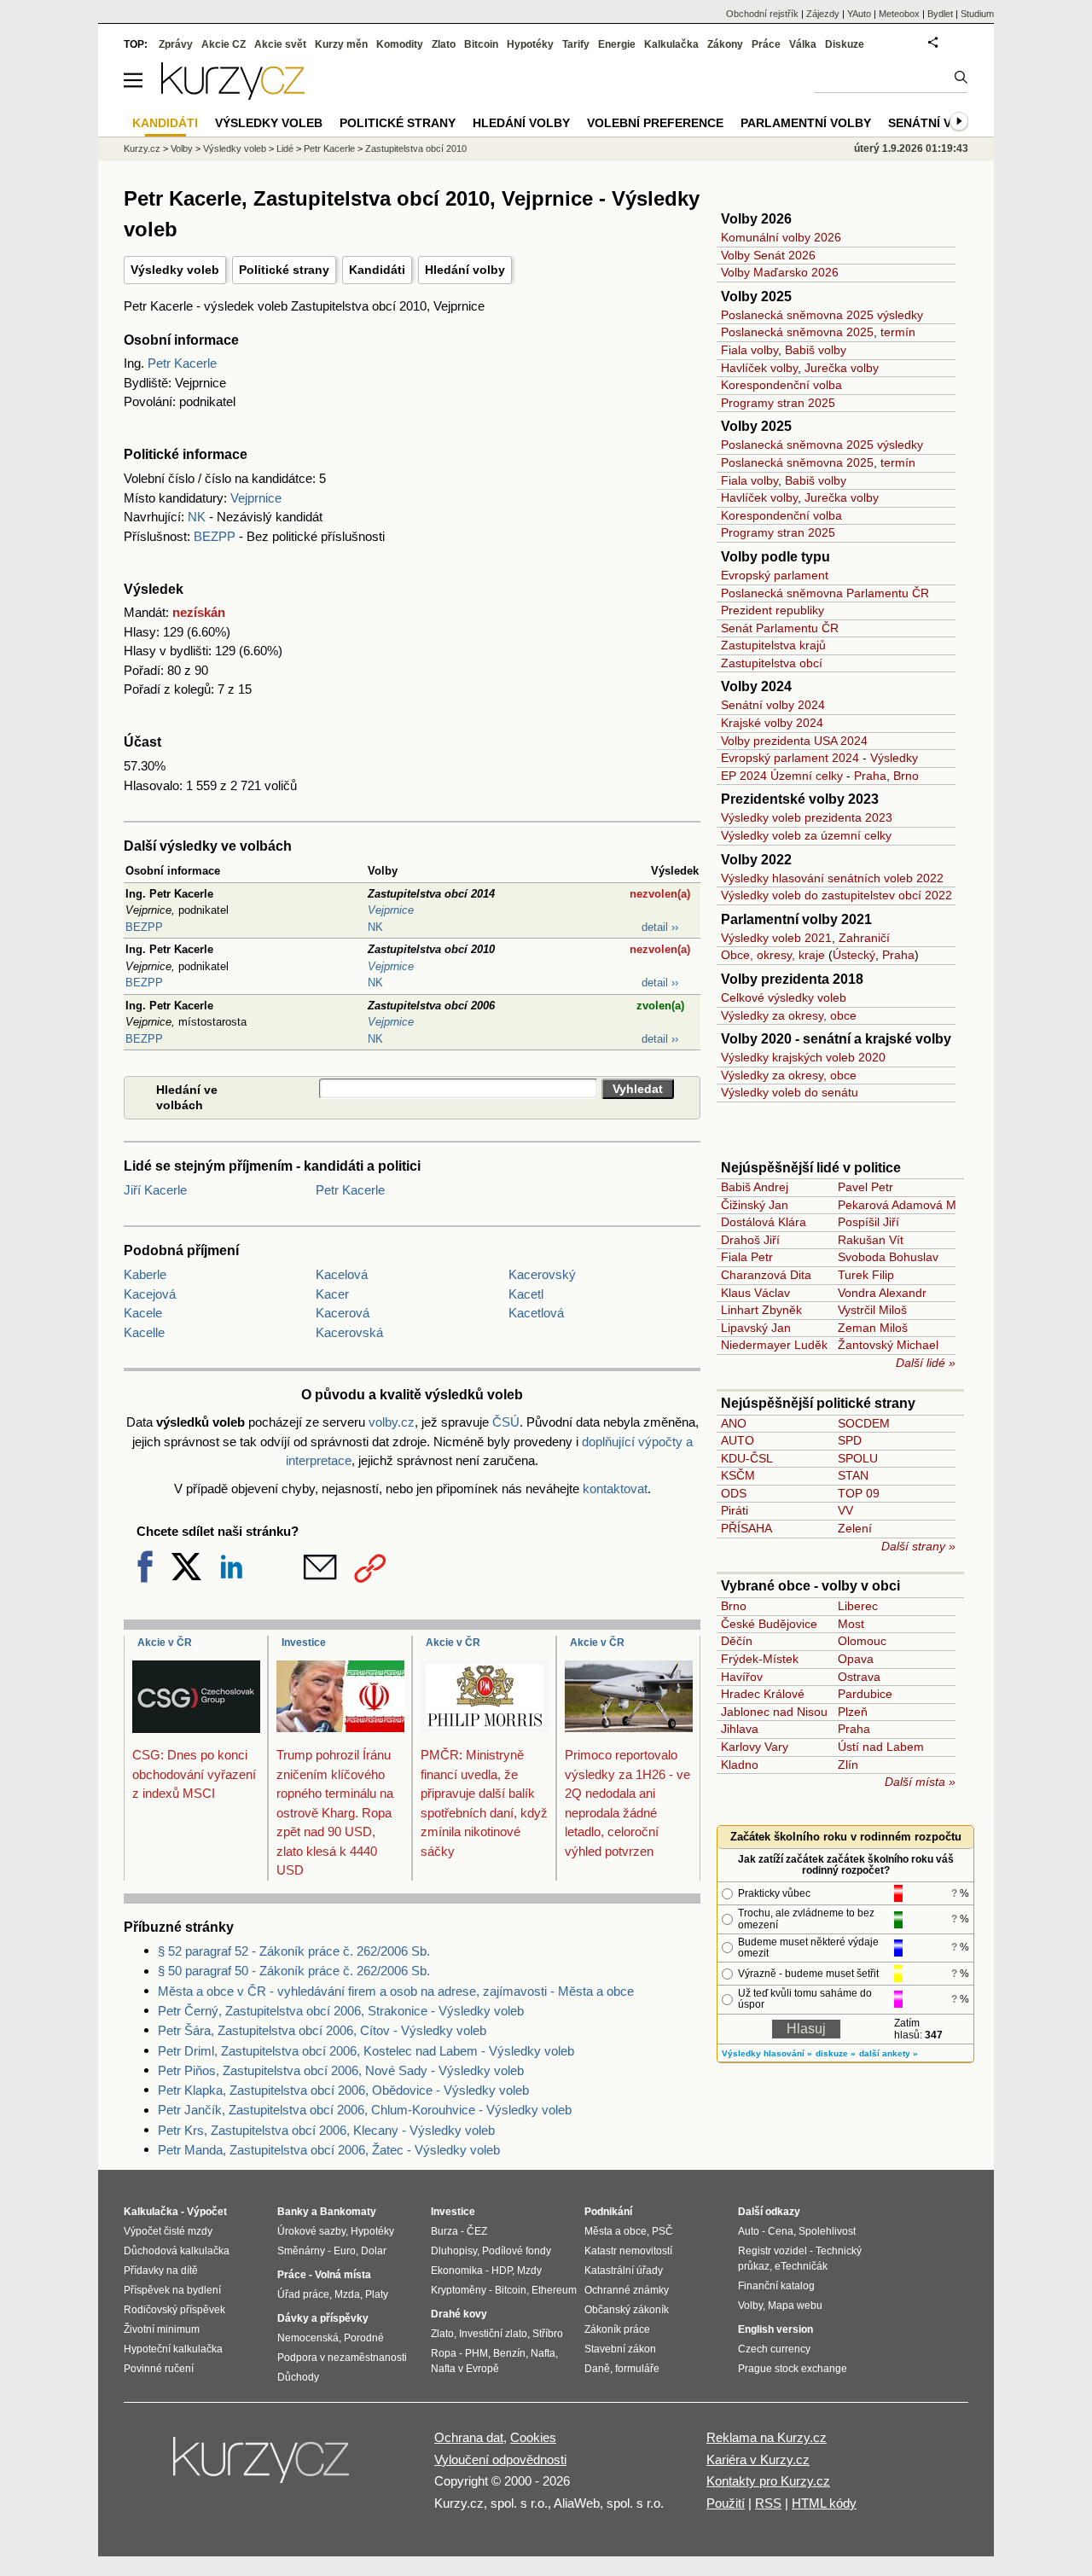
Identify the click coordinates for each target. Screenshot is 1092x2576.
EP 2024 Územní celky (782, 776)
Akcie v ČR (165, 1643)
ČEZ (477, 2231)
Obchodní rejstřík (762, 14)
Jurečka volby (842, 368)
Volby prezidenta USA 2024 (794, 741)
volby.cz (392, 1422)
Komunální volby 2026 (781, 237)
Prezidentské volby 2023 (800, 799)
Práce (766, 44)
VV (845, 1510)
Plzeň (853, 1712)
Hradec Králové (763, 1694)
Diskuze (845, 44)
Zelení (855, 1528)
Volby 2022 (756, 860)
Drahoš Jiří (750, 1240)
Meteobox (899, 14)
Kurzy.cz (142, 148)
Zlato (444, 44)
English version (775, 2329)
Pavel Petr (865, 1187)
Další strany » (918, 1546)
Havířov (742, 1677)
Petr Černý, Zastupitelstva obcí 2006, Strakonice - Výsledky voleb (341, 2011)
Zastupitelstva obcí (772, 663)
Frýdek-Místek (760, 1659)
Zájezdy (823, 14)
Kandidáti (377, 270)
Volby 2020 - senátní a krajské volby (836, 1039)
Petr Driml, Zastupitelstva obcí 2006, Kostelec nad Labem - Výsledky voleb (366, 2051)
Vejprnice (256, 498)
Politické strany (284, 270)
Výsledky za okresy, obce (789, 1015)
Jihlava (740, 1729)
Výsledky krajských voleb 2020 (803, 1057)
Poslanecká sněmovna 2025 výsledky (822, 315)
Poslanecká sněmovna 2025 (797, 332)
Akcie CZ (224, 44)
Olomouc (862, 1641)
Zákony (725, 44)
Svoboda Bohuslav (888, 1257)
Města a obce (616, 2231)
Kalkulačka (671, 44)
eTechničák (801, 2266)
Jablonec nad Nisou (774, 1712)
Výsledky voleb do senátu (790, 1092)
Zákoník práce (617, 2329)
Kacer (332, 1294)
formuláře (637, 2369)
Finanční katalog (776, 2286)
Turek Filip (866, 1275)
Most (851, 1624)
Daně (597, 2369)
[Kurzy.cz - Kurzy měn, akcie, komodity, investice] (233, 95)
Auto (749, 2231)
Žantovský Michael (888, 1345)
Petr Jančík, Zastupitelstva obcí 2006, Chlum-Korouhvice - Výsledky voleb (365, 2110)
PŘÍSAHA (746, 1528)
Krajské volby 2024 (772, 723)
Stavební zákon (620, 2349)
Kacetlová (536, 1313)
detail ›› (660, 927)
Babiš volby (816, 350)
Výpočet (207, 2212)
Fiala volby (749, 350)
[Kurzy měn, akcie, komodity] (263, 2467)
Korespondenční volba (781, 385)
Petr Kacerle (182, 363)
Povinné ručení (159, 2369)
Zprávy (176, 44)
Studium (977, 14)
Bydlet (940, 14)
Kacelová (342, 1274)
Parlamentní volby (806, 123)
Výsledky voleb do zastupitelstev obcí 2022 (836, 895)
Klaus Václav (755, 1293)
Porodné (364, 2338)
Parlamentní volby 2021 (796, 919)
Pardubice (865, 1694)
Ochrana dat (469, 2437)
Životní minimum (162, 2329)
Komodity (400, 44)
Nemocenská (308, 2338)
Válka (803, 44)
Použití (726, 2503)
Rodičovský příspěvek (174, 2310)
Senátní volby (936, 123)
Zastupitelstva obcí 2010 (416, 148)
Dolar (374, 2251)
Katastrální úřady (624, 2271)
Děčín (737, 1641)
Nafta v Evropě (465, 2369)
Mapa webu (795, 2306)
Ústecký (854, 955)
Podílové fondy (517, 2251)
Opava (856, 1659)
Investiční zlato (493, 2334)
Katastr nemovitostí (628, 2251)
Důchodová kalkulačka (177, 2251)
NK (197, 517)
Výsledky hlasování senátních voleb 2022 (832, 878)
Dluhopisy (454, 2251)
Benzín (509, 2353)
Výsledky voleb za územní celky (806, 835)
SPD (850, 1440)
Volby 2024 (756, 686)
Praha (870, 776)
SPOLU (858, 1458)
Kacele (143, 1313)
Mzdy (529, 2271)
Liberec (858, 1606)
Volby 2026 (756, 219)
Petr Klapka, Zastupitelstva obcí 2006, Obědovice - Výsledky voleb (343, 2090)
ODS (734, 1493)
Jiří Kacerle (155, 1190)
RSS (768, 2503)
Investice (304, 1643)
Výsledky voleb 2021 (776, 938)
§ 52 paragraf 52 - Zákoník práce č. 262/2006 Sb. (294, 1951)
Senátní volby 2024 (773, 705)
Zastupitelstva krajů (773, 645)
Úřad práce (303, 2294)
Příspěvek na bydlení (172, 2290)
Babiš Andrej (755, 1187)
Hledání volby (465, 270)
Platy (377, 2294)
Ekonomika (457, 2271)
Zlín (848, 1765)
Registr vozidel (773, 2251)
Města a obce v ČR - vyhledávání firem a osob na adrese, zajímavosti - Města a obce (396, 1991)
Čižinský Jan (755, 1205)
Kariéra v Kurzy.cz (758, 2460)
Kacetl (526, 1294)
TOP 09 (859, 1493)
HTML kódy (824, 2503)
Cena (781, 2231)
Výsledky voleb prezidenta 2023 (807, 817)
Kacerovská (349, 1332)
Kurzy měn (341, 44)
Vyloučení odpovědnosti (500, 2460)
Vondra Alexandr (882, 1293)
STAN (853, 1475)
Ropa (444, 2353)
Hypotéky (530, 44)
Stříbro (548, 2334)
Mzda (347, 2294)
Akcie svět (280, 44)
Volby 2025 (756, 297)
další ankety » (889, 2053)
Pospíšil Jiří (868, 1222)
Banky (293, 2212)
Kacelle (144, 1332)
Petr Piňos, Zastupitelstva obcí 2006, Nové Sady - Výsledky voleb (341, 2070)
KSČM (738, 1475)
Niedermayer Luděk (774, 1345)
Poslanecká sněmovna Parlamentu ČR (825, 593)
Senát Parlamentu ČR (780, 628)
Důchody (298, 2377)
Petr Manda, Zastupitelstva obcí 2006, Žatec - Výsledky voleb (329, 2150)
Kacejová (150, 1294)
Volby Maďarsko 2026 (780, 272)
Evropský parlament (775, 575)
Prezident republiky (773, 610)
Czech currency (774, 2349)
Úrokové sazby (311, 2231)
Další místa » (920, 1782)
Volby (182, 148)
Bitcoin (481, 44)
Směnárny (301, 2251)
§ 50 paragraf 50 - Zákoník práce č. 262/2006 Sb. (294, 1971)
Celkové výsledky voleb (784, 997)
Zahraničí (864, 938)
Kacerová (343, 1313)
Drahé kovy (459, 2314)
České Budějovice (769, 1624)
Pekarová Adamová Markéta (914, 1205)
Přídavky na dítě (161, 2271)
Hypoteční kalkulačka (173, 2349)
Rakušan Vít (871, 1240)
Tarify (576, 44)
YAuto (859, 14)
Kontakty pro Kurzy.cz (768, 2481)
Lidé (285, 148)
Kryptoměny (459, 2290)
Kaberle (145, 1274)
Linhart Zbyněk (761, 1310)
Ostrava (859, 1677)
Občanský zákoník (627, 2310)
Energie (617, 44)
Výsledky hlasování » (767, 2053)
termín (898, 332)
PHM (476, 2353)
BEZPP (215, 536)
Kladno (740, 1765)
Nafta (543, 2353)
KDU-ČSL (747, 1458)
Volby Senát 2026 (768, 255)
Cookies (533, 2437)
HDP (502, 2271)
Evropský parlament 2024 (790, 758)
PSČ (662, 2231)
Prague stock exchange (793, 2369)
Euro (345, 2251)
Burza (444, 2231)
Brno (906, 776)
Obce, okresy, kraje (773, 955)
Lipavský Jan (756, 1328)
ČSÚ (506, 1422)
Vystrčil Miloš (872, 1310)
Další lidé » (926, 1363)
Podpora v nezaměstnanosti (342, 2358)
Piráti (735, 1510)
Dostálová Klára (764, 1222)
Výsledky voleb (175, 270)
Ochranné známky (627, 2290)
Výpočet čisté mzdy (168, 2231)
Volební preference (655, 123)
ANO (734, 1423)
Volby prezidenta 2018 (792, 979)
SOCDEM (864, 1423)
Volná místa (343, 2275)
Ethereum (554, 2290)
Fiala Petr (747, 1257)
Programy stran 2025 (778, 403)
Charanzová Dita (766, 1275)
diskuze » (836, 2053)
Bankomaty (348, 2212)
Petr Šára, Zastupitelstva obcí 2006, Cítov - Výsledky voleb (322, 2030)
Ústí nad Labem (881, 1747)
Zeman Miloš (873, 1328)
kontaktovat (615, 1489)
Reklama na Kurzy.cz (767, 2437)
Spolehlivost (827, 2231)
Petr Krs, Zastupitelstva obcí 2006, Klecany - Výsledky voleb (326, 2130)
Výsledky (894, 758)
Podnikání (608, 2212)
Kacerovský (542, 1274)
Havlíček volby (759, 368)
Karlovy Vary (755, 1747)
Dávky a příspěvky (323, 2318)
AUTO (738, 1440)
